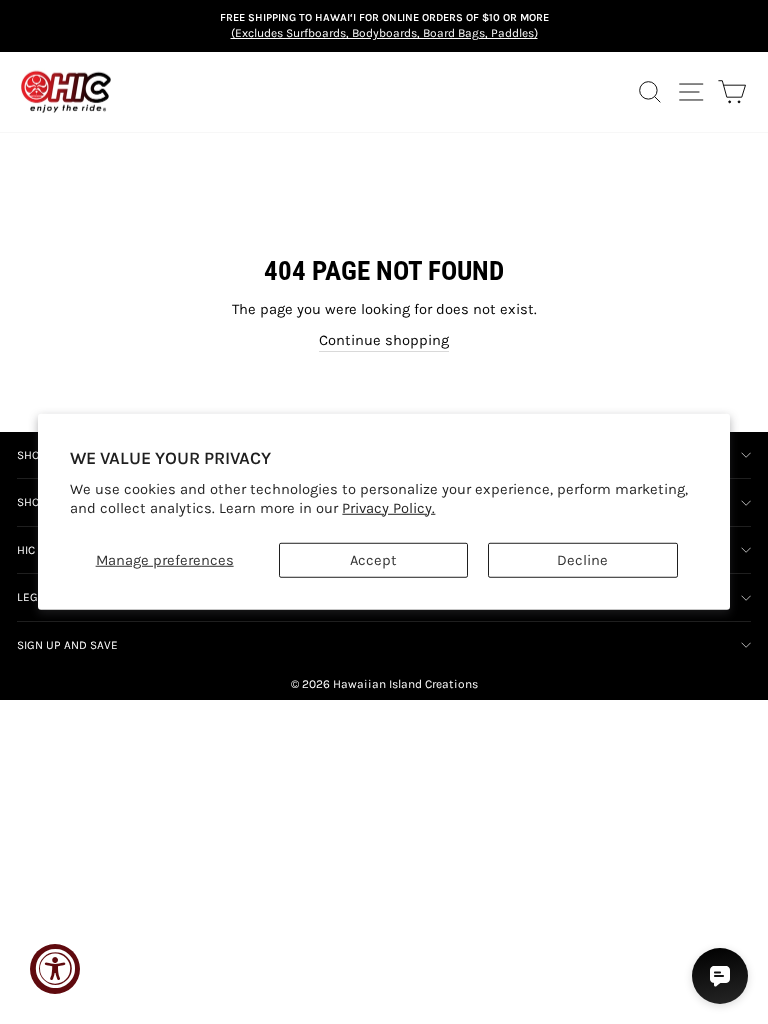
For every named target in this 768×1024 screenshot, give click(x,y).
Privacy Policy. (388, 507)
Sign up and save (67, 645)
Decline (582, 560)
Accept (373, 560)
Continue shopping (384, 340)
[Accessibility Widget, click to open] (55, 969)
